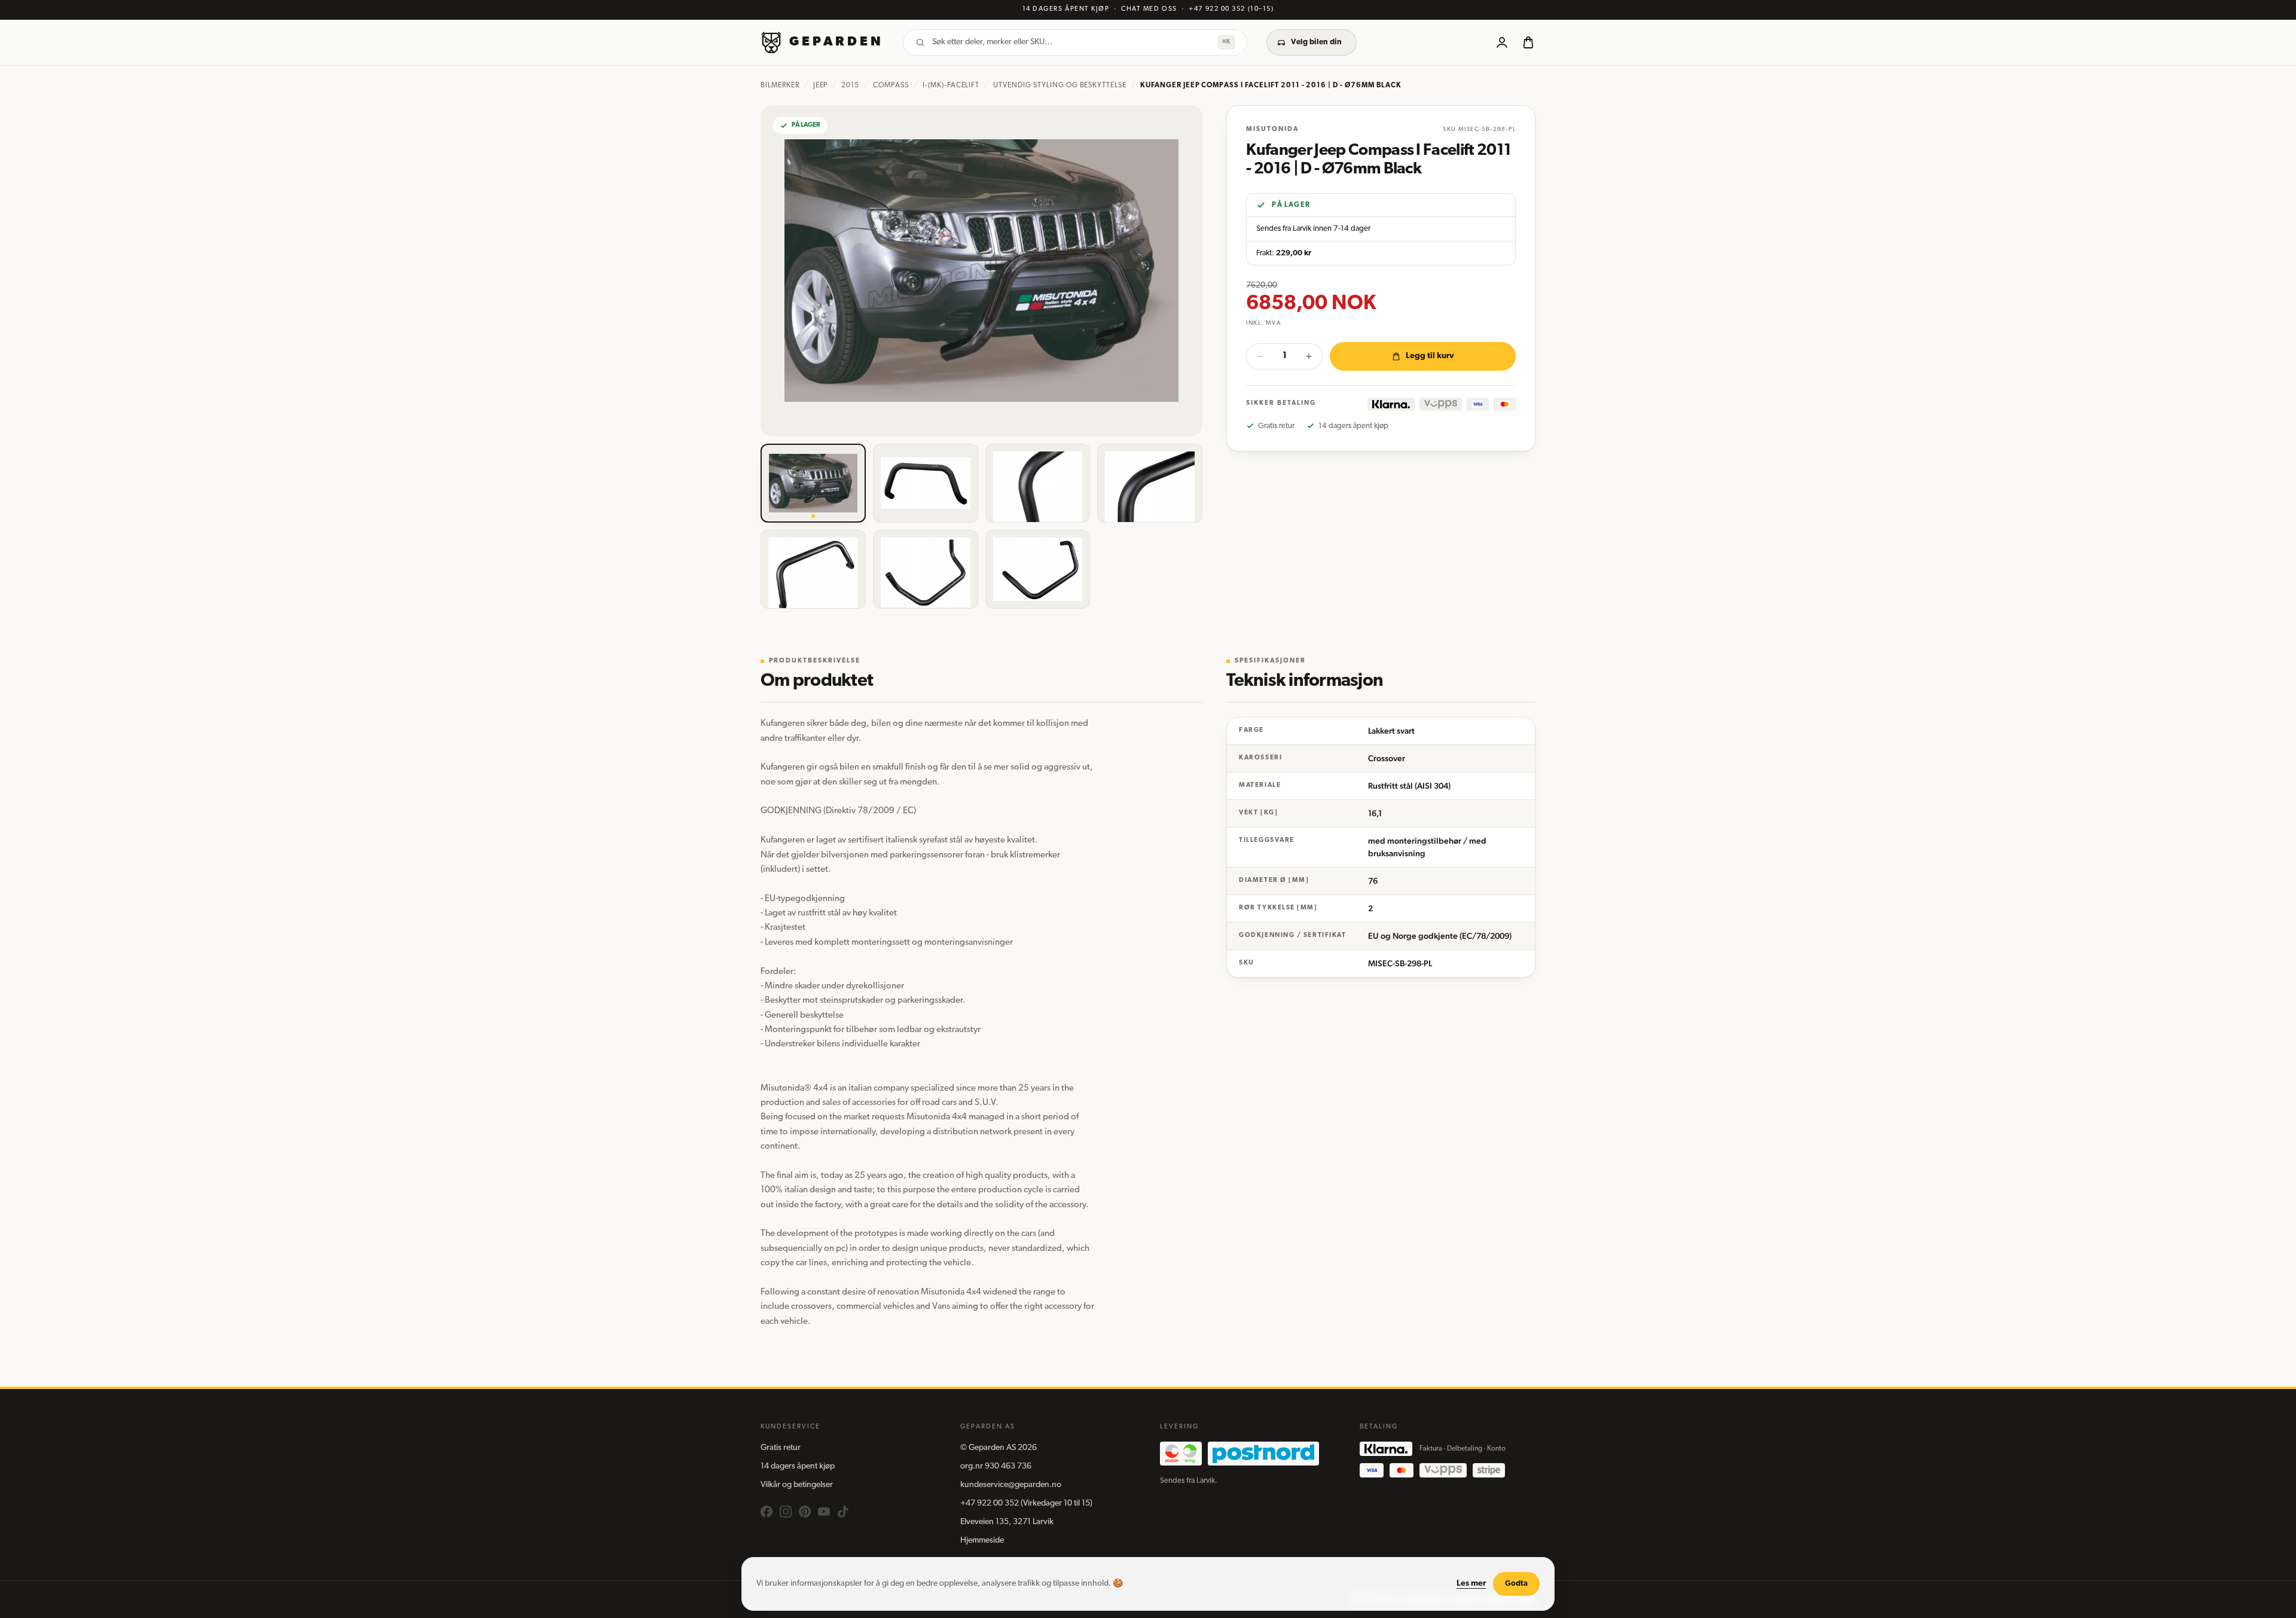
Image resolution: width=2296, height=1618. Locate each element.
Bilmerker (780, 86)
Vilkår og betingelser (797, 1485)
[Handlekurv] (1528, 42)
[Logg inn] (1502, 42)
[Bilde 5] (813, 569)
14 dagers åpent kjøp (798, 1466)
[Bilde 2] (926, 483)
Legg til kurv (1430, 356)
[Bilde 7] (1038, 569)
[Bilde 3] (1038, 483)
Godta (1516, 1584)
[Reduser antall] (1260, 356)
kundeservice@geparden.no (1011, 1485)
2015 (850, 86)
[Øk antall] (1309, 356)
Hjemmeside (982, 1541)
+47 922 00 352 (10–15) (1231, 9)
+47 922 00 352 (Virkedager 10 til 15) (1026, 1503)
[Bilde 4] (1150, 483)
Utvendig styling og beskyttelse (1060, 86)
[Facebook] (767, 1512)
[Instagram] (786, 1512)
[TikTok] (843, 1512)
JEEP (821, 86)
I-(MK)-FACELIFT (951, 86)
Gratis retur (781, 1448)
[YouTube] (824, 1512)
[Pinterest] (805, 1512)
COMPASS (891, 86)
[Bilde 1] (813, 483)
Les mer (1471, 1584)
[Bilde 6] (926, 569)
